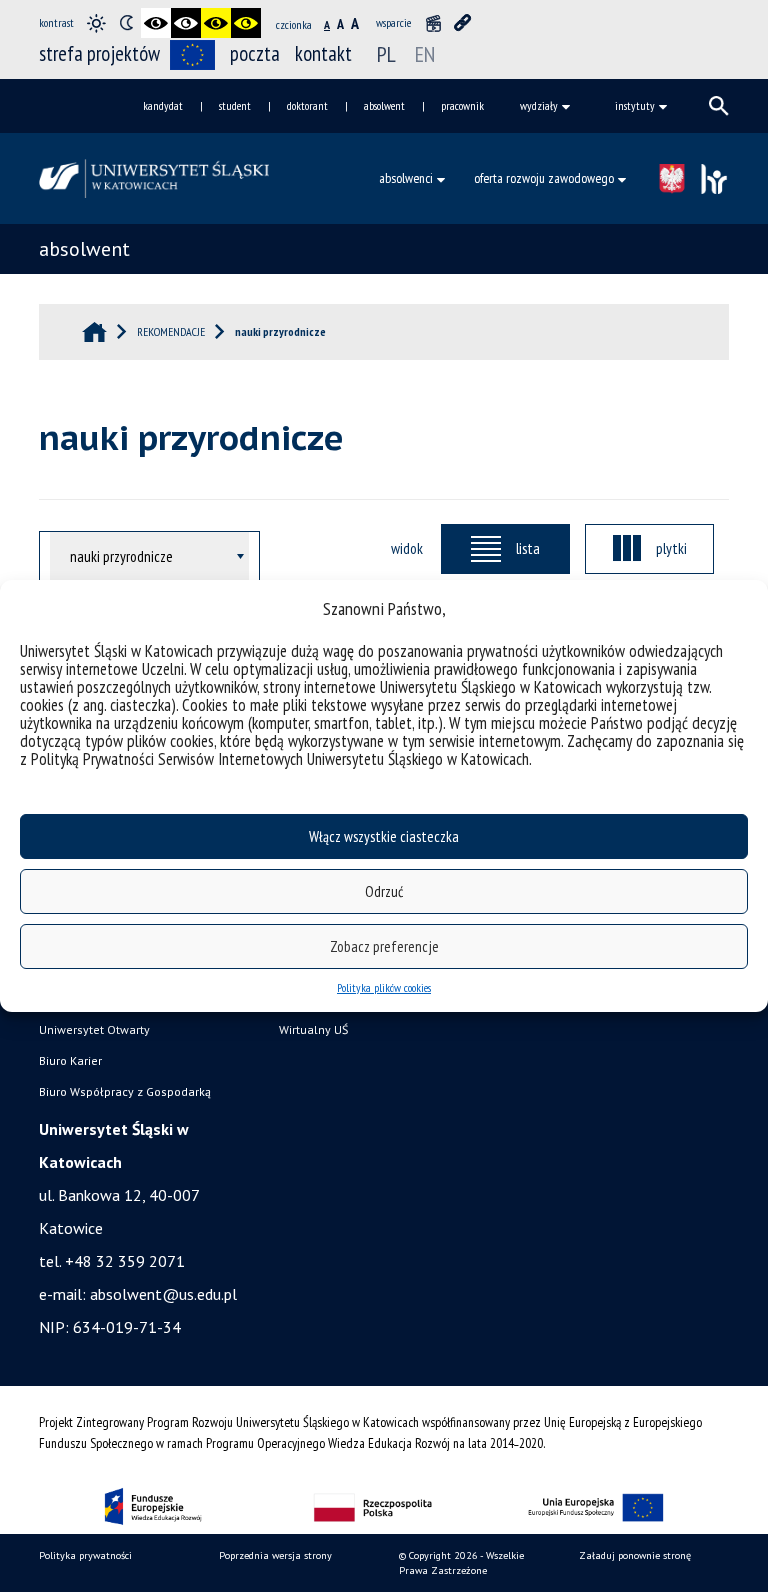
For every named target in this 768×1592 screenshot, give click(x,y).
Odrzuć (384, 891)
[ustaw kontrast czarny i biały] (156, 23)
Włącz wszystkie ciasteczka (384, 836)
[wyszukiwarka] (719, 106)
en (425, 54)
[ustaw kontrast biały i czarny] (186, 23)
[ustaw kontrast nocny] (126, 23)
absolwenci (406, 178)
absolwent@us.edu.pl (163, 1294)
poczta (255, 53)
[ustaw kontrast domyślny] (96, 23)
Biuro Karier (70, 1060)
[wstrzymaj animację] (433, 23)
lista (528, 548)
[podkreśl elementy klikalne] (463, 23)
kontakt (323, 53)
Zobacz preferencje (384, 946)
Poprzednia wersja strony (275, 1555)
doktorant (307, 105)
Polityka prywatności (85, 1555)
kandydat (163, 105)
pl (386, 54)
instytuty (635, 105)
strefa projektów (99, 53)
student (235, 105)
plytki (671, 548)
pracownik (462, 105)
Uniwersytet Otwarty (94, 1029)
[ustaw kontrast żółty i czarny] (246, 23)
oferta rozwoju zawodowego (544, 178)
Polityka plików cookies (384, 987)
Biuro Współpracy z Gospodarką (125, 1091)
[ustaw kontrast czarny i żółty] (216, 23)
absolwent (384, 105)
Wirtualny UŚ (313, 1029)
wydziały (539, 105)
